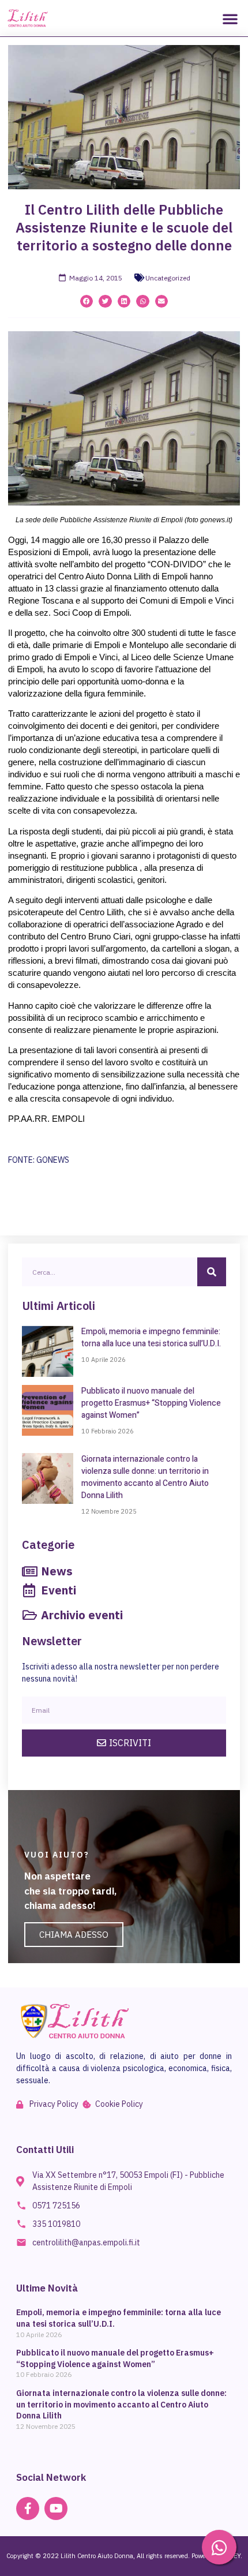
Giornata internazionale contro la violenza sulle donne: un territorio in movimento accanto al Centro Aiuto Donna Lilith (145, 1477)
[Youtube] (56, 2508)
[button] (230, 18)
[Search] (212, 1272)
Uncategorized (168, 278)
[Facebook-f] (28, 2508)
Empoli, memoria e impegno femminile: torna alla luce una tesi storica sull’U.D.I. (151, 1338)
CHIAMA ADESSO (74, 1935)
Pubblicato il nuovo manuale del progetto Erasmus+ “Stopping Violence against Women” (151, 1403)
